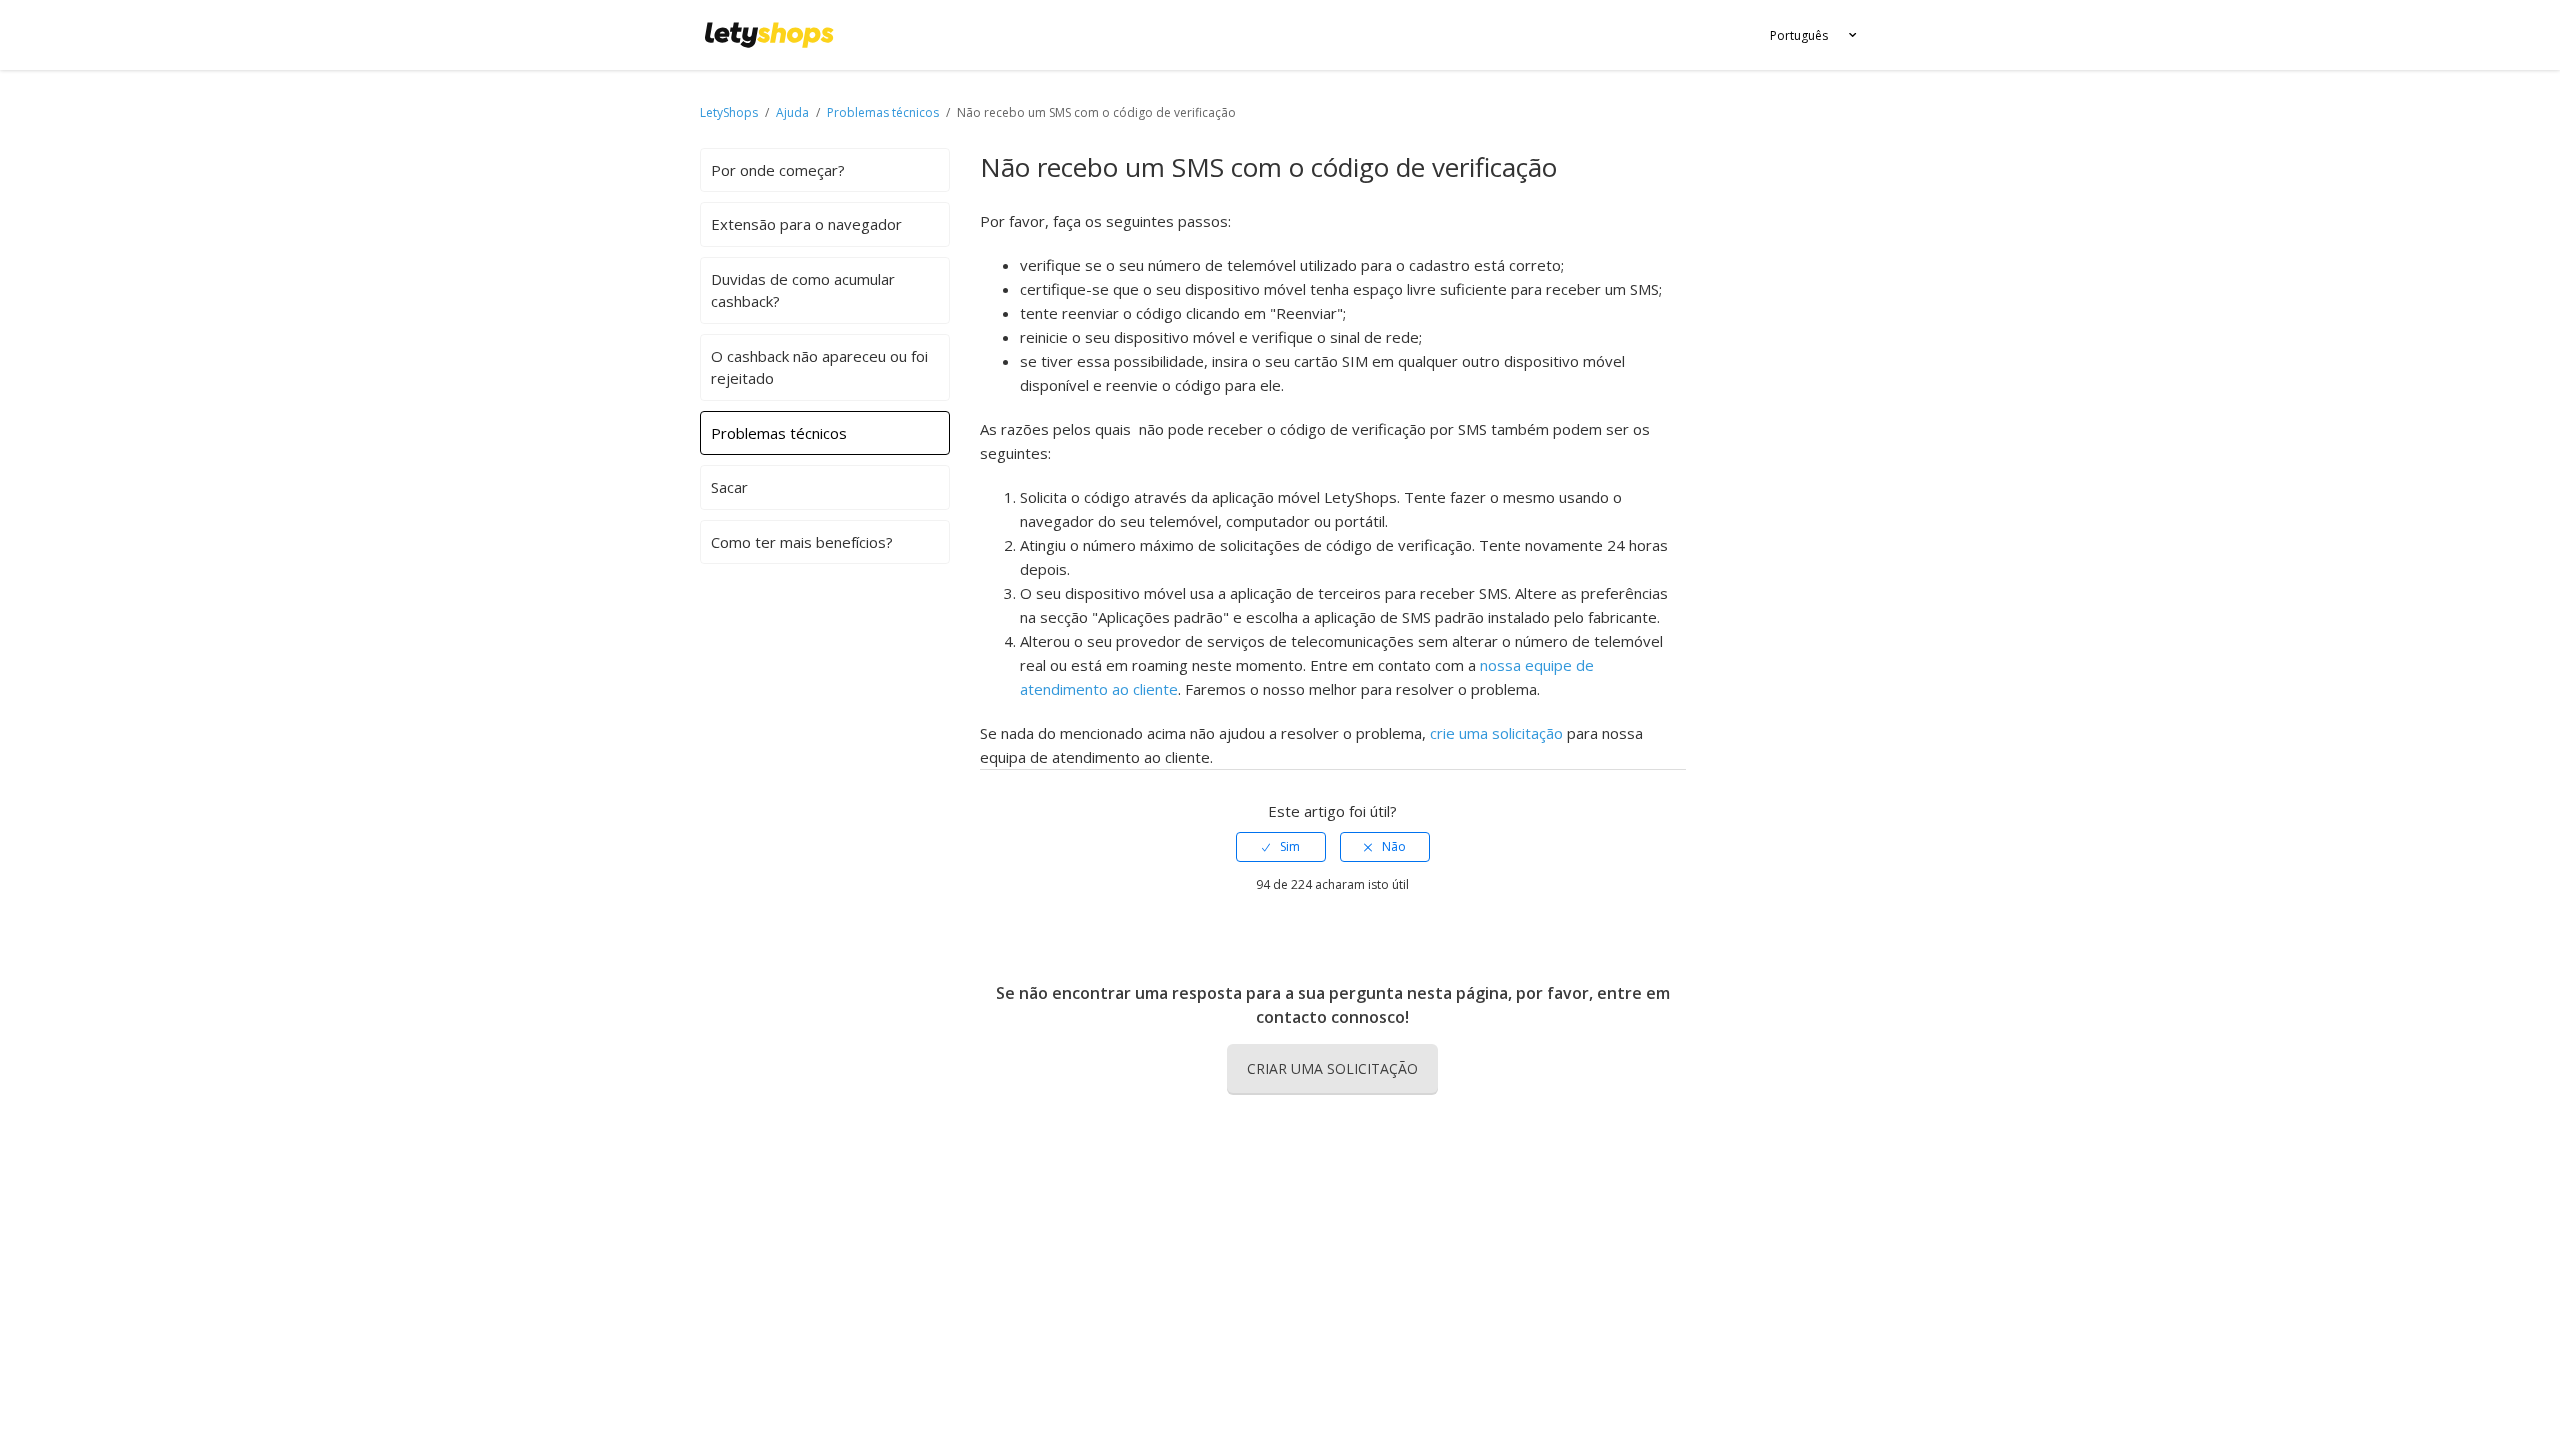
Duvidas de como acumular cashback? (803, 290)
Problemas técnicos (883, 112)
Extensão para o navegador (806, 224)
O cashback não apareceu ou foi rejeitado (819, 367)
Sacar (729, 487)
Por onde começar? (778, 170)
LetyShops (729, 112)
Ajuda (794, 112)
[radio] (1281, 847)
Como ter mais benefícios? (802, 542)
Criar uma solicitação (1332, 1068)
